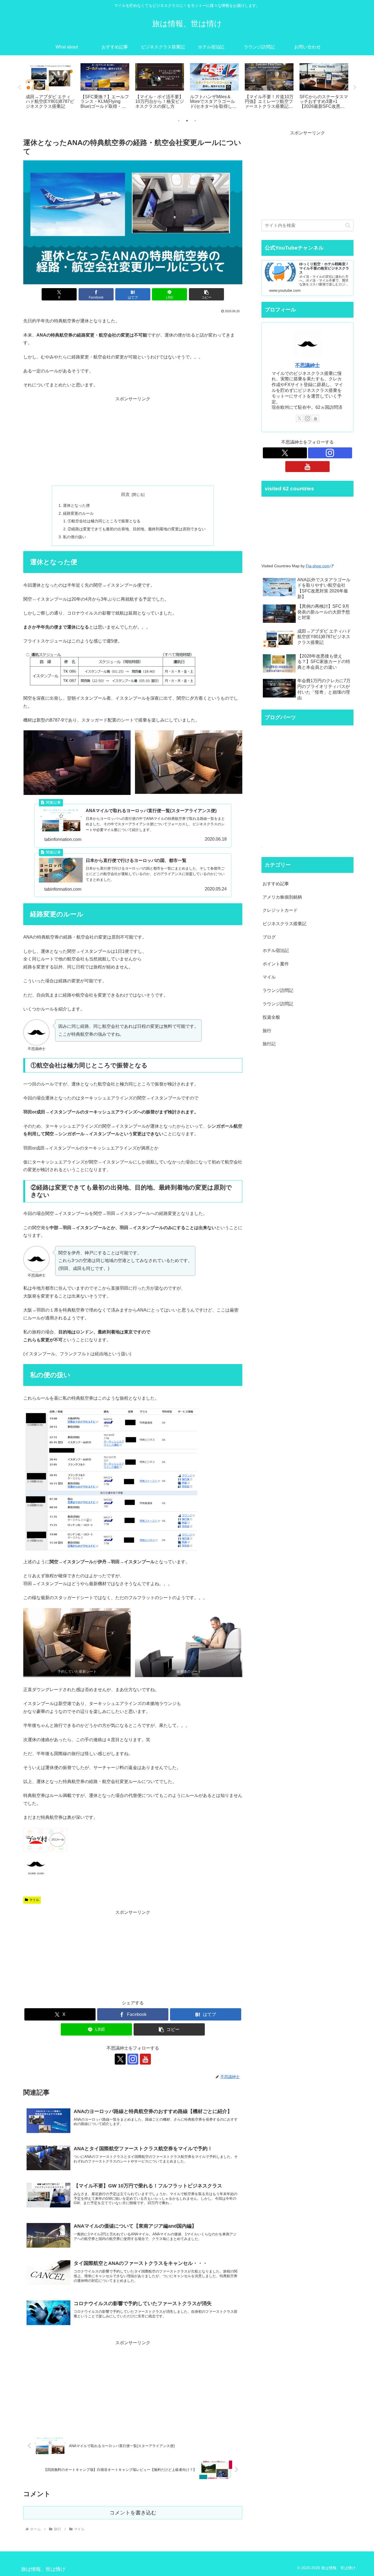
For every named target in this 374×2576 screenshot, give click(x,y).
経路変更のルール (78, 513)
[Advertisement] (133, 441)
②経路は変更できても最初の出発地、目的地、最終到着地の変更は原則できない (137, 529)
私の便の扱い (74, 537)
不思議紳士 (307, 365)
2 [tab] (187, 121)
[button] (206, 294)
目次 (125, 494)
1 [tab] (179, 121)
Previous (19, 88)
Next (355, 88)
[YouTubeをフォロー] (145, 2059)
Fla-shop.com (318, 566)
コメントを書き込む (133, 2513)
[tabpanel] (50, 86)
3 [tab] (195, 121)
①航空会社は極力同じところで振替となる (104, 521)
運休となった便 (76, 505)
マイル (34, 1900)
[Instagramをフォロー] (133, 2059)
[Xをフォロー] (120, 2059)
